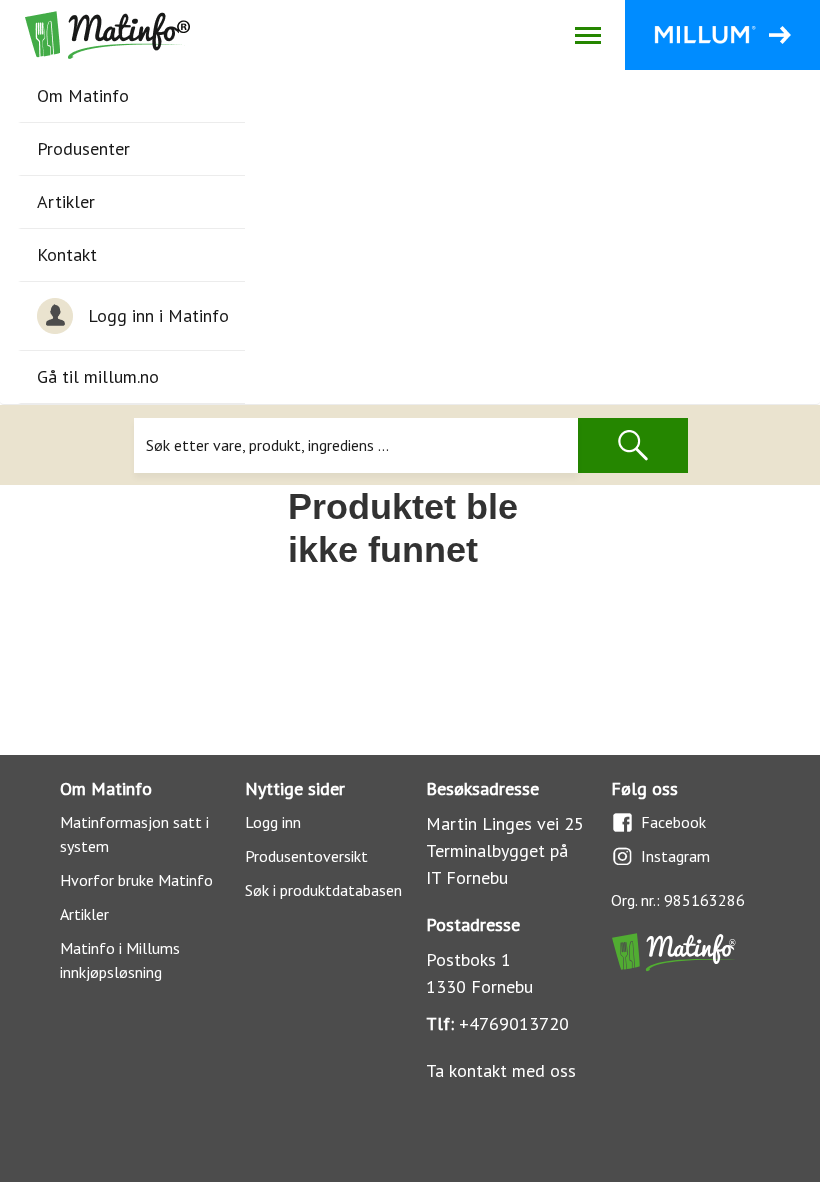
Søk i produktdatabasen (323, 890)
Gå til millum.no (98, 376)
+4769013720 (514, 1023)
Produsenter (83, 148)
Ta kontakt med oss (501, 1070)
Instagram (675, 856)
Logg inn (273, 822)
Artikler (66, 201)
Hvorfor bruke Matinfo (136, 880)
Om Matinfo (83, 95)
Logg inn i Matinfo (158, 315)
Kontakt (67, 254)
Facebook (673, 822)
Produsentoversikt (306, 856)
